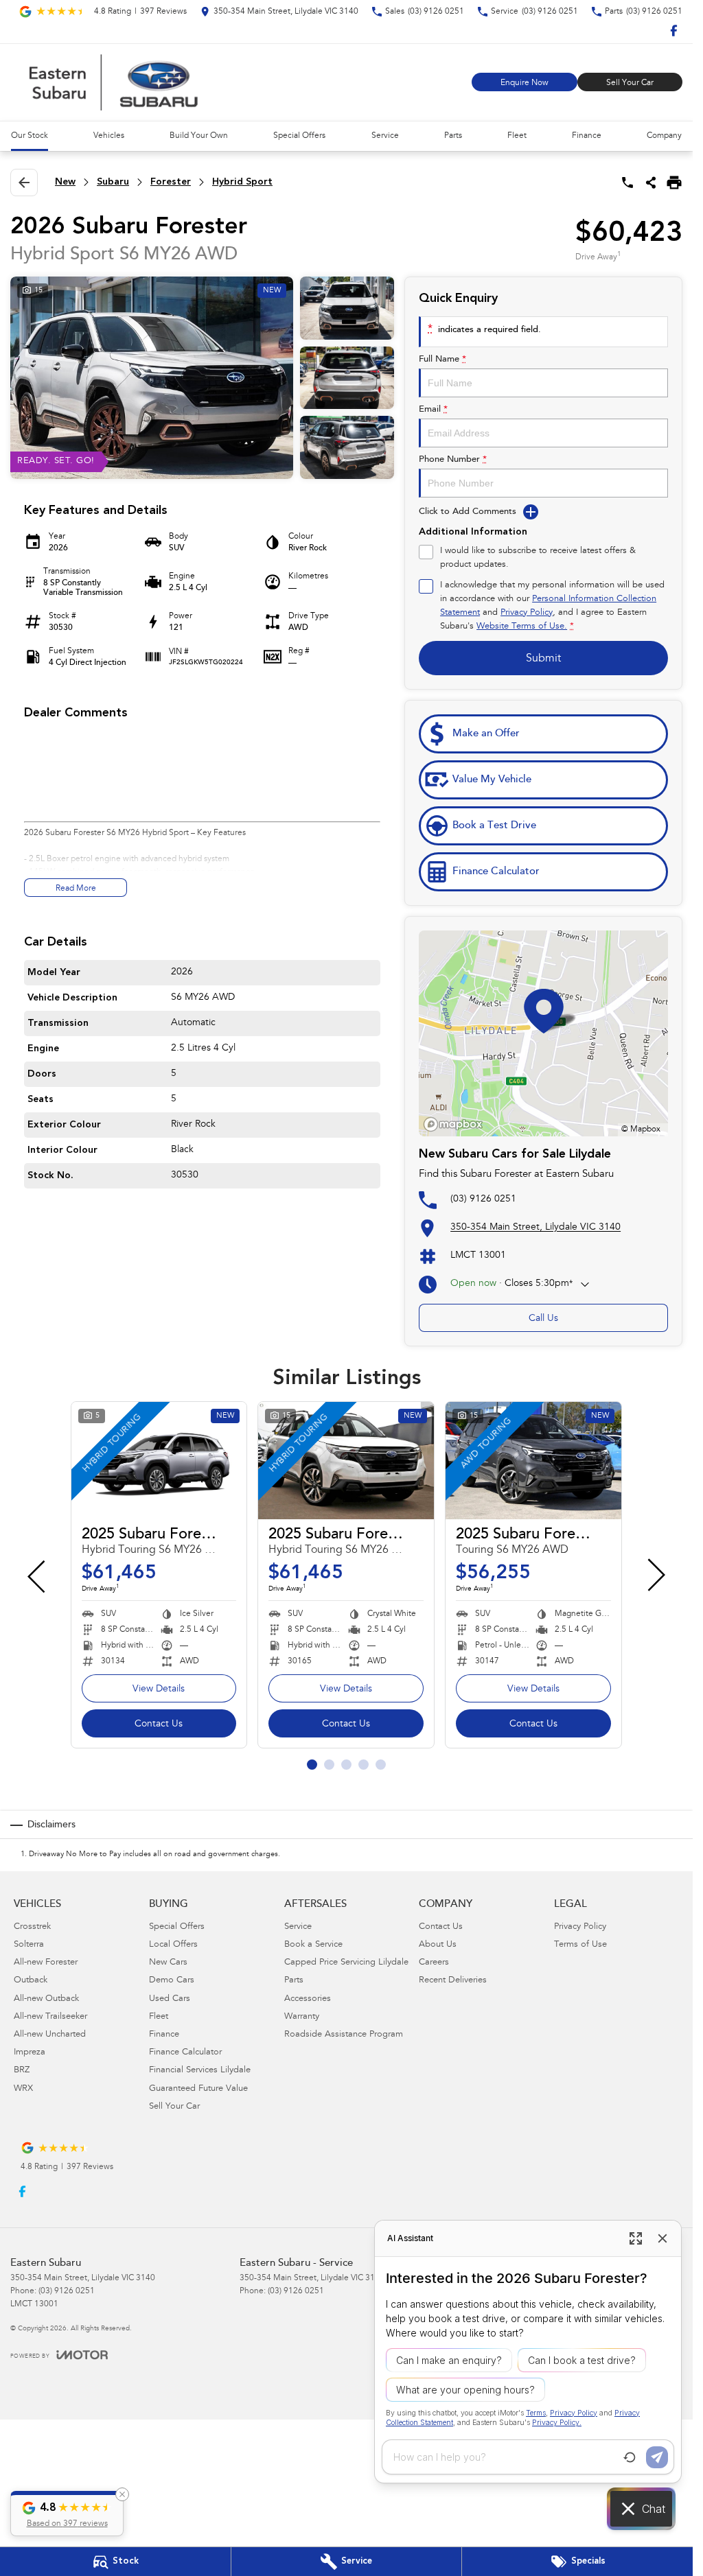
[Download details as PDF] (674, 183)
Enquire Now (525, 83)
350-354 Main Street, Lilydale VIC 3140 (535, 1228)
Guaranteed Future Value (198, 2089)
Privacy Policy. (557, 2423)
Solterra (29, 1945)
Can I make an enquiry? (449, 2360)
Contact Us (159, 1724)
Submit (543, 659)
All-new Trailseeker (50, 2017)
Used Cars (170, 1999)
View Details (159, 1689)
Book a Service (313, 1945)
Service (385, 136)
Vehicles (109, 136)
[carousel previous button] (38, 1575)
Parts (453, 136)
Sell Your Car (630, 83)
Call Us (543, 1319)
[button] (67, 2514)
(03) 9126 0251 (483, 1199)
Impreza (30, 2053)
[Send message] (657, 2457)
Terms (536, 2413)
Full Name (442, 359)
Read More (76, 889)
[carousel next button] (655, 1575)
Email (433, 409)
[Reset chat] (630, 2457)
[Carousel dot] (312, 1765)
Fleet (517, 136)
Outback (31, 1981)
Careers (434, 1963)
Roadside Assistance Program (344, 2035)
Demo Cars (172, 1981)
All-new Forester (46, 1963)
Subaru (113, 182)
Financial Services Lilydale (200, 2071)
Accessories (308, 1999)
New (65, 182)
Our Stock (30, 136)
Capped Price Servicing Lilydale (346, 1963)
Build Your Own (199, 136)
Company (664, 136)
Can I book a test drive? (582, 2360)
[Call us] (627, 183)
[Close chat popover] (662, 2238)
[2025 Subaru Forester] (159, 1461)
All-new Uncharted (50, 2035)
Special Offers (299, 136)
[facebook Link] (674, 31)
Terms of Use (580, 1945)
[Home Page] (113, 82)
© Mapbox (641, 1129)
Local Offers (173, 1945)
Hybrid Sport (242, 182)
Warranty (302, 2017)
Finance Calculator (185, 2053)
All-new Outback (46, 1999)
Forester (171, 182)
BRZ (22, 2071)
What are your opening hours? (465, 2390)
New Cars (168, 1963)
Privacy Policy (527, 613)
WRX (23, 2089)
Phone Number (453, 459)
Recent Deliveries (453, 1981)
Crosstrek (32, 1927)
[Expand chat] (636, 2238)
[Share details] (651, 183)
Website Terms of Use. (522, 627)
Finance (587, 136)
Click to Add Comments (468, 512)
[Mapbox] (456, 1124)
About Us (438, 1945)
